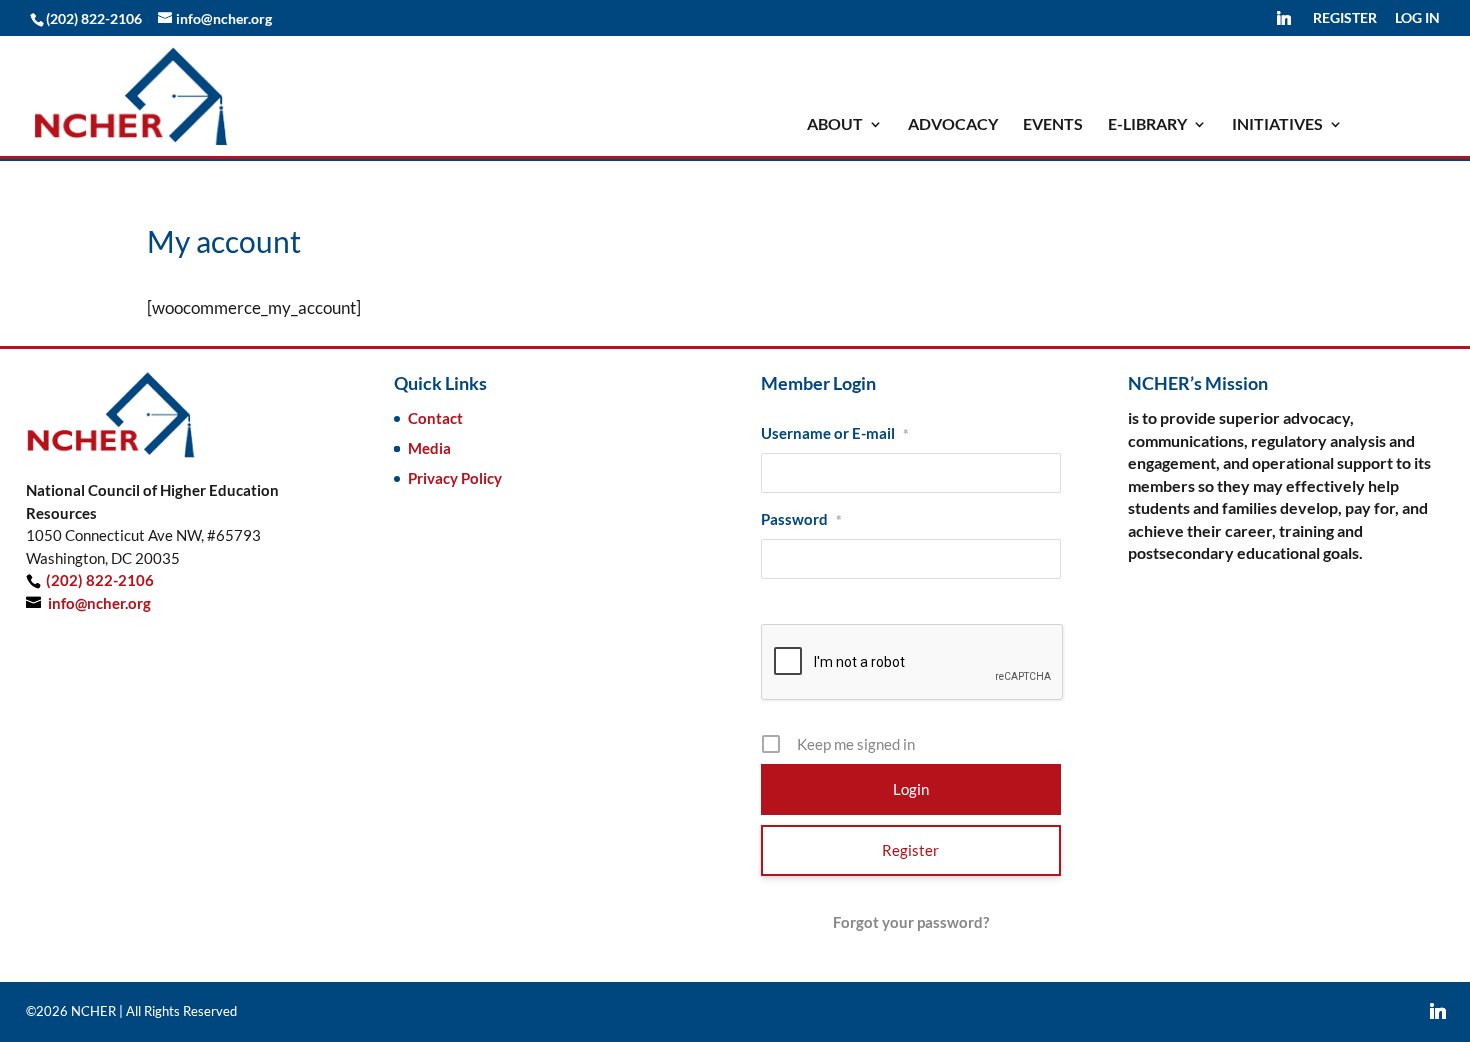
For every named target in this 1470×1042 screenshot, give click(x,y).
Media (429, 448)
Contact (435, 418)
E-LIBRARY (1147, 125)
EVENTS (1053, 125)
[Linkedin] (1284, 23)
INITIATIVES (1277, 125)
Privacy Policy (455, 478)
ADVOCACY (953, 125)
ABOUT (835, 125)
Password (801, 519)
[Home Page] (131, 93)
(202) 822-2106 (100, 580)
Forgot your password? (911, 922)
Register (910, 850)
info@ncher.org (99, 603)
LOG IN (1417, 18)
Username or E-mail (835, 433)
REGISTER (1345, 18)
